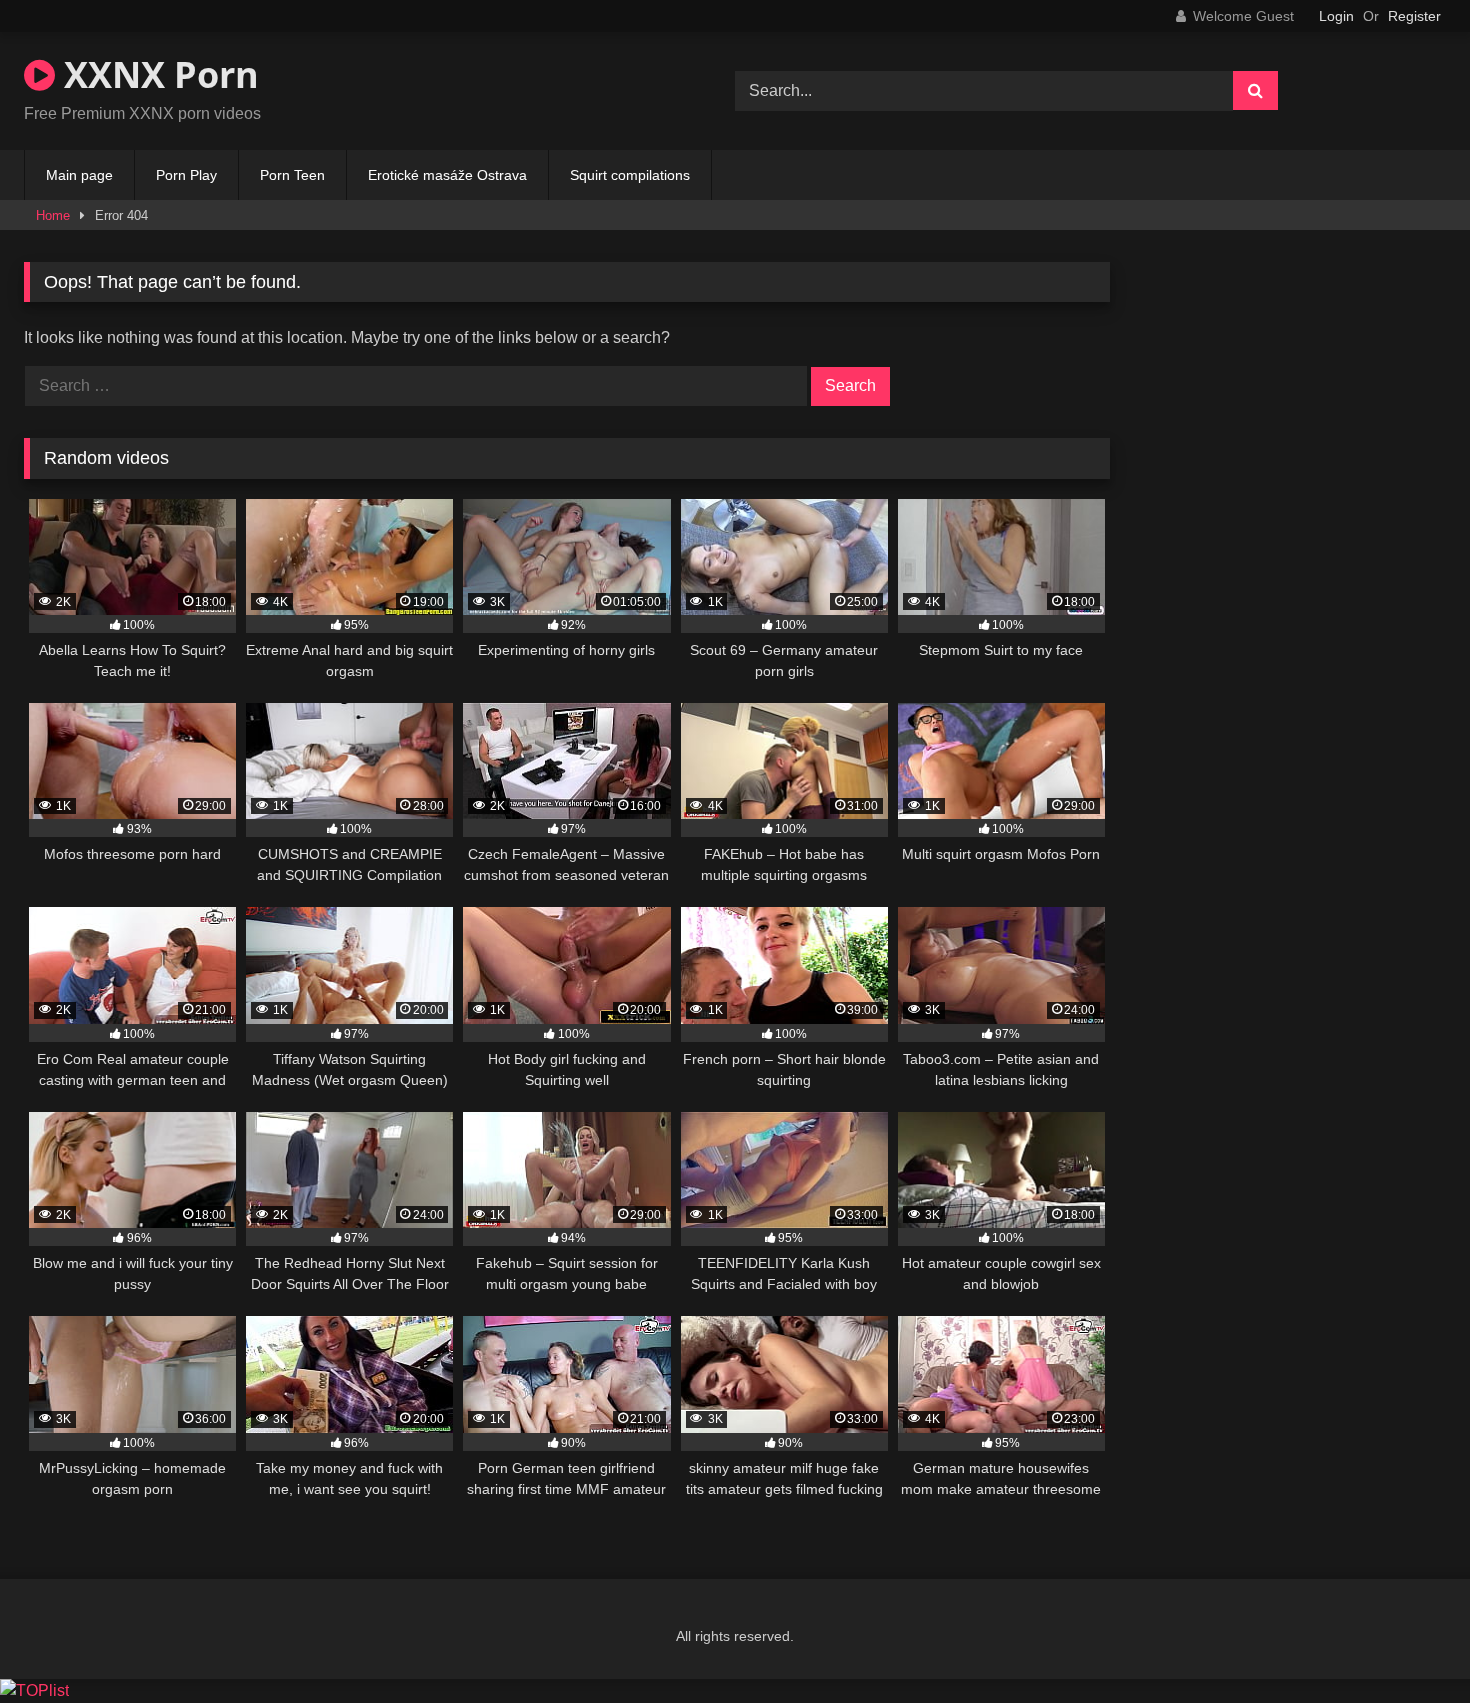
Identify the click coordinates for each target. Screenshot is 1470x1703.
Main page (79, 175)
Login (1336, 16)
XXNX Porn (157, 74)
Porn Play (186, 175)
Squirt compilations (630, 175)
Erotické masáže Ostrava (447, 175)
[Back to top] (1408, 1643)
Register (1414, 16)
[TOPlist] (34, 1690)
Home (53, 215)
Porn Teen (292, 175)
